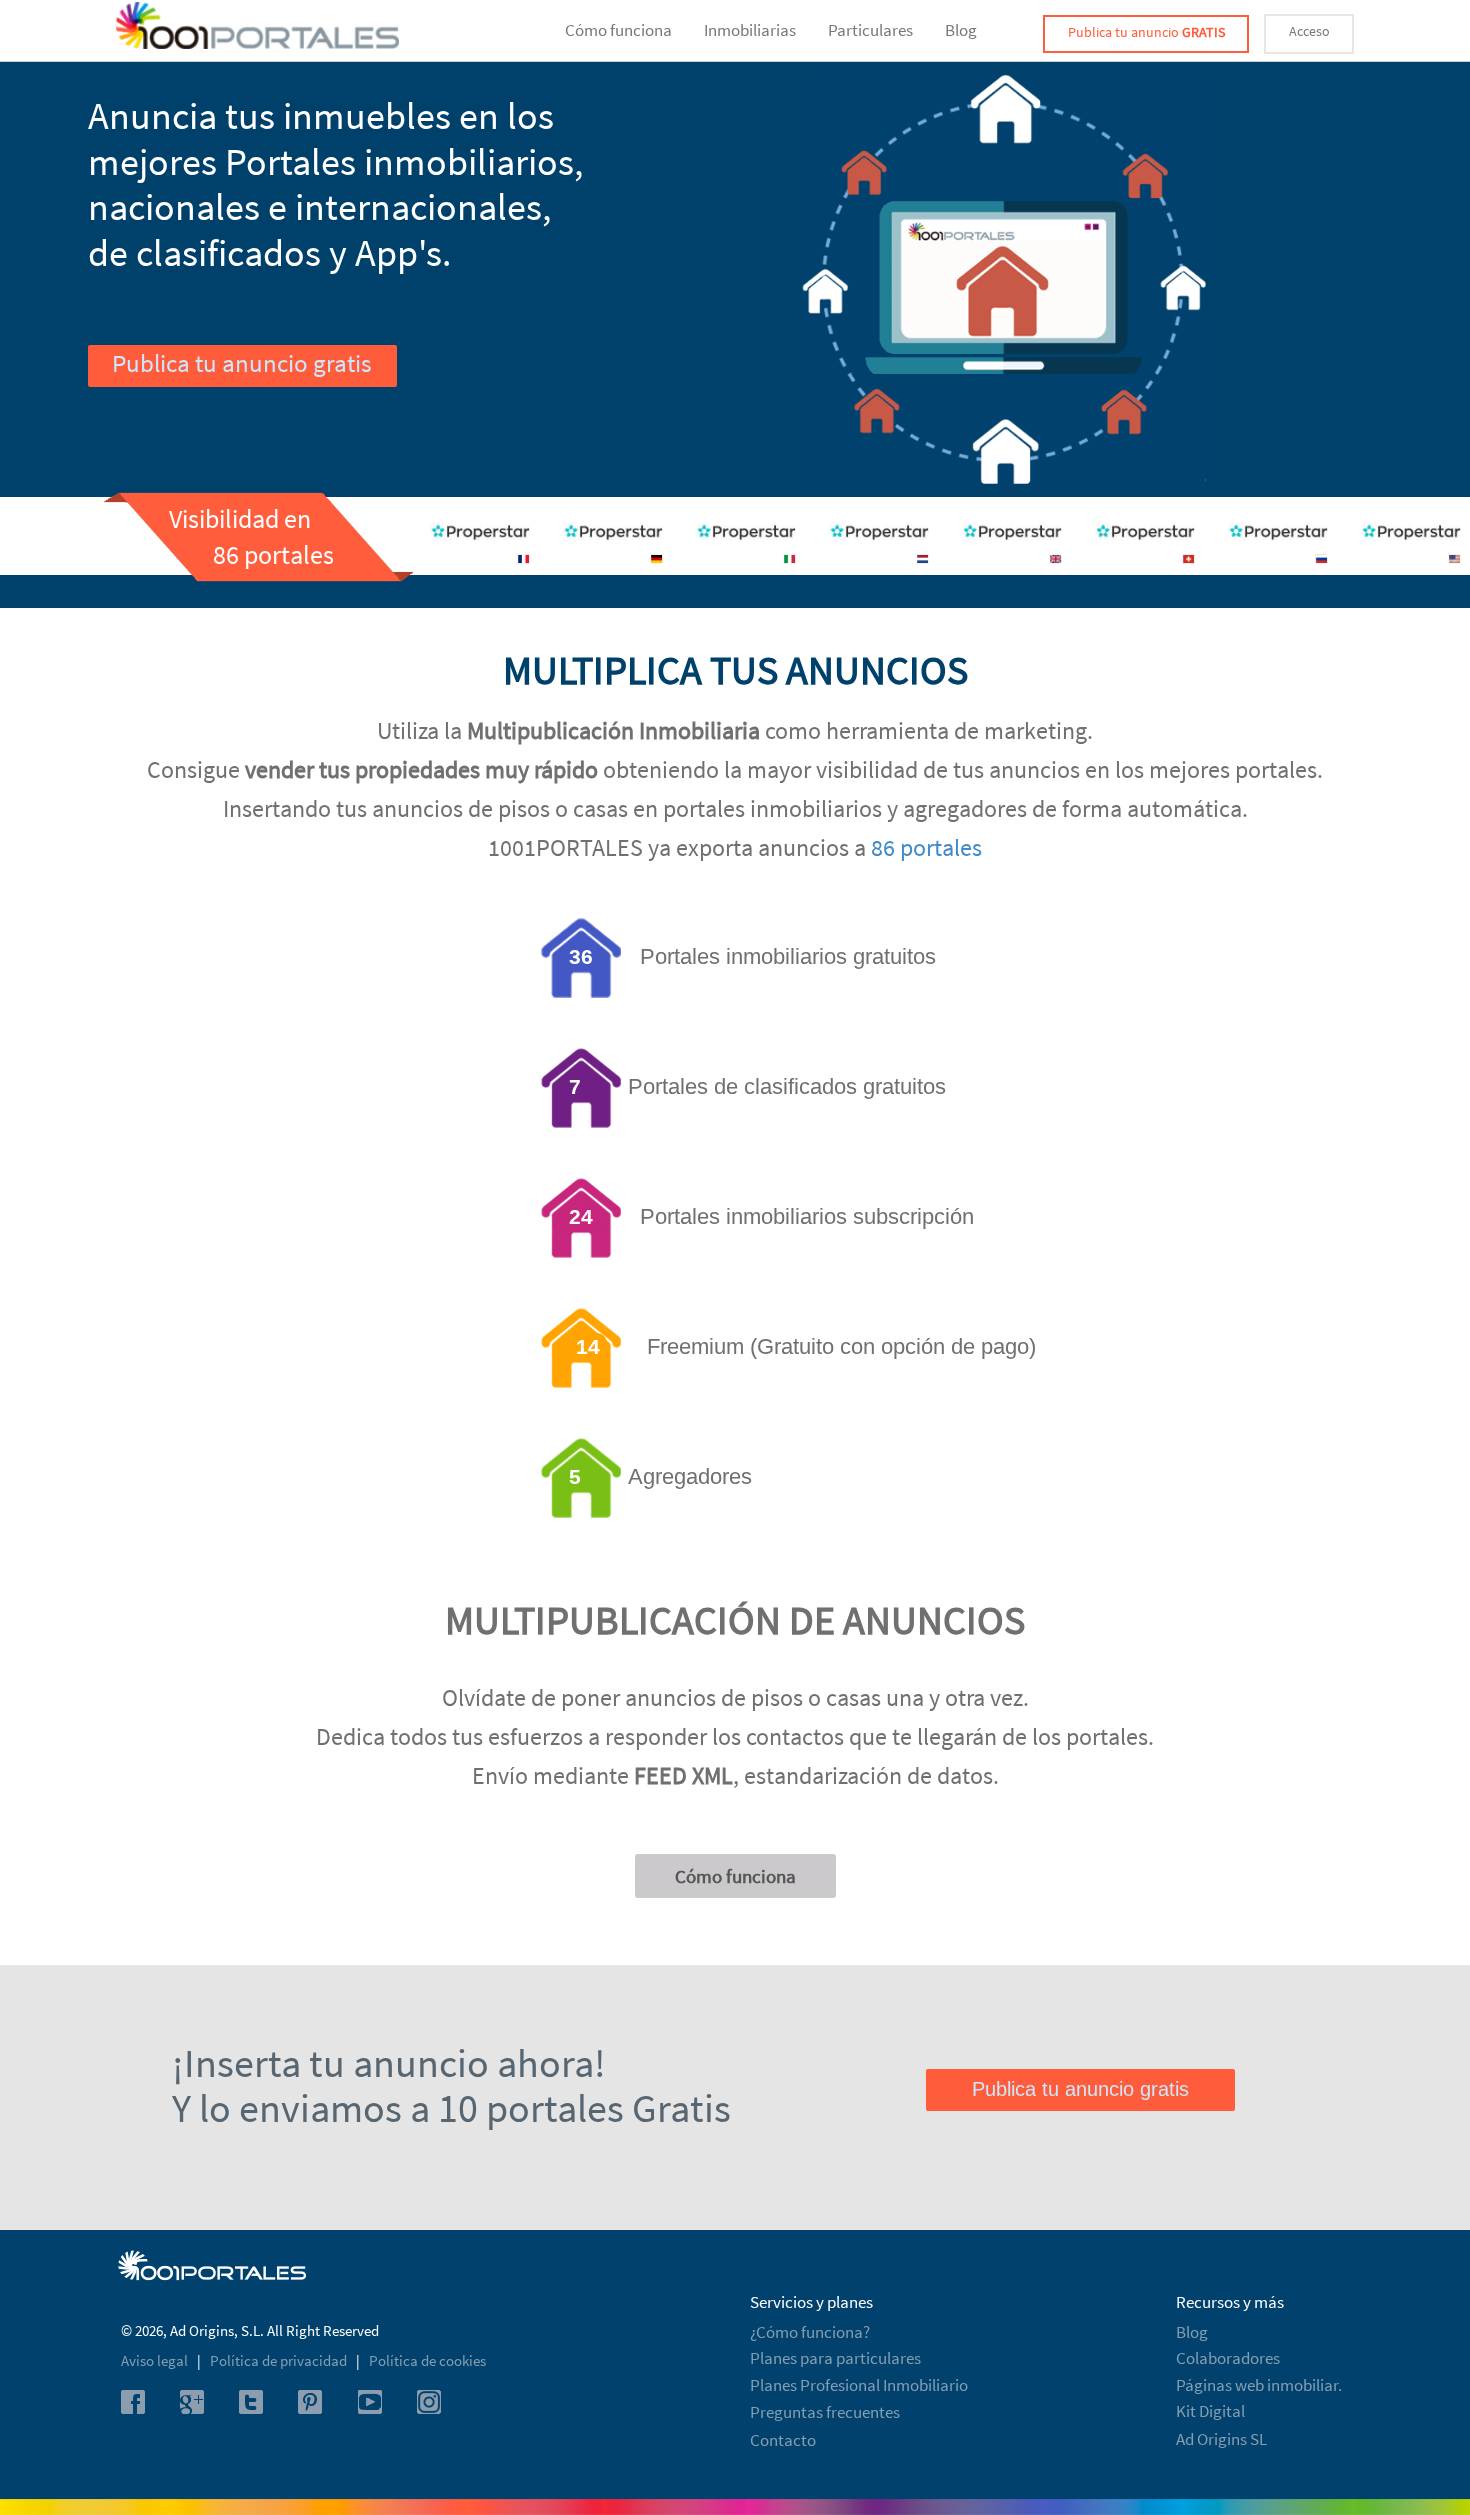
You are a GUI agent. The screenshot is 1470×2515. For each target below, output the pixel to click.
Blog (961, 30)
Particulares (870, 30)
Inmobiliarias (750, 30)
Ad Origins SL (1221, 2439)
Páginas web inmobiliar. (1259, 2385)
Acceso (1309, 31)
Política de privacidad (280, 2360)
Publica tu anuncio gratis (241, 363)
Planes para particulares (835, 2358)
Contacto (783, 2440)
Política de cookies (427, 2360)
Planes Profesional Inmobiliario (859, 2385)
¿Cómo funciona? (810, 2332)
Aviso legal (156, 2360)
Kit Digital (1210, 2411)
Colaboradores (1228, 2358)
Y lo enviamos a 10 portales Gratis (451, 2108)
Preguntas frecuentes (825, 2412)
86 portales (926, 847)
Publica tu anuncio (1146, 32)
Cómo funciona (618, 30)
